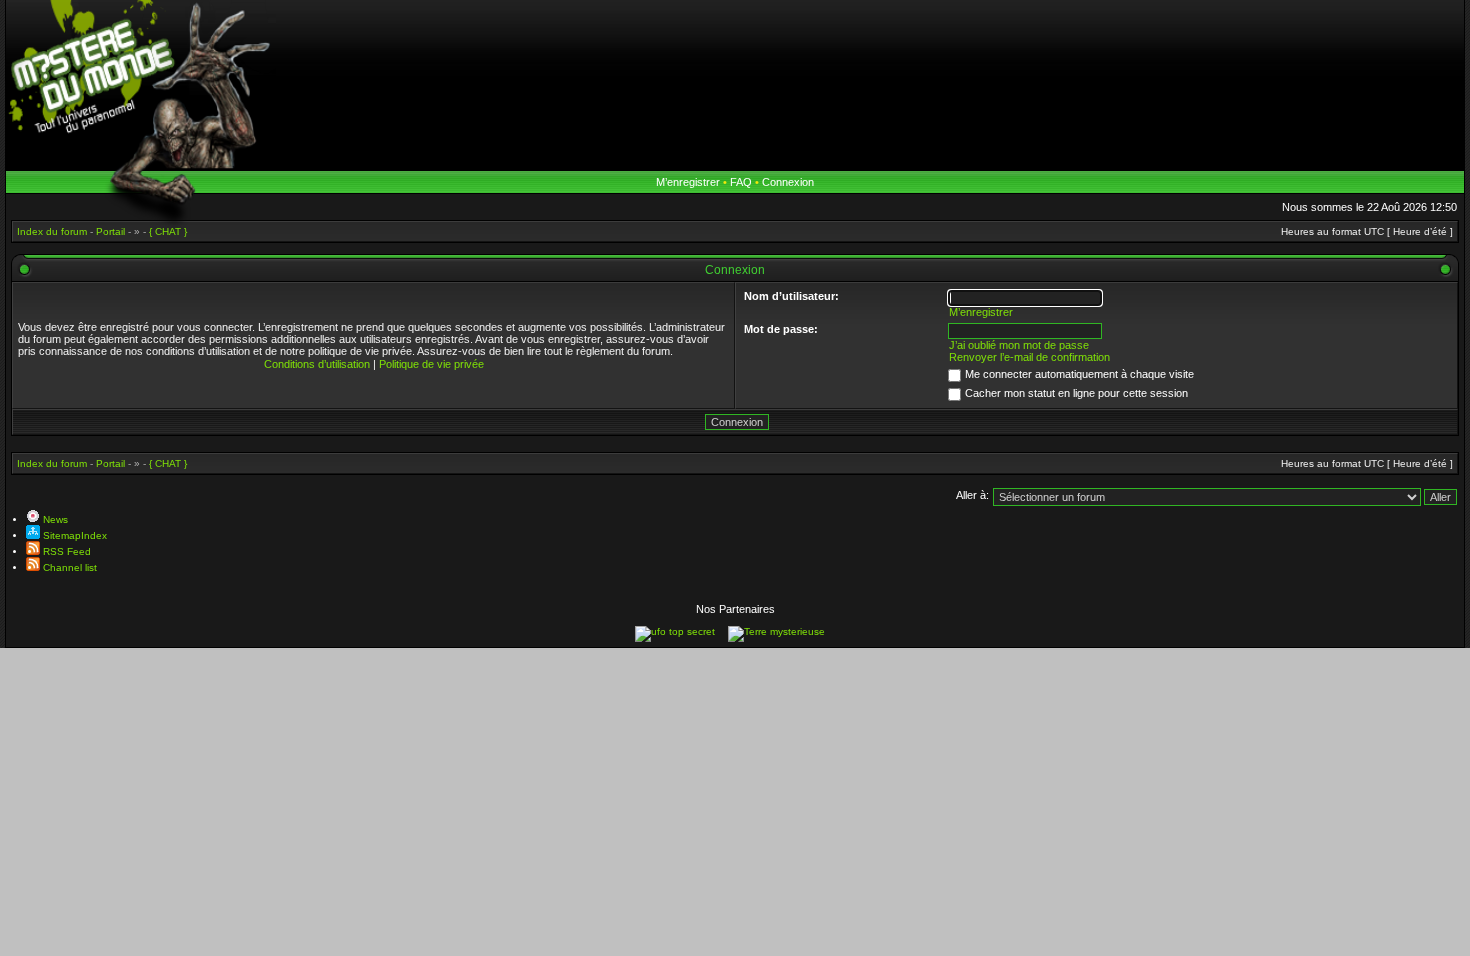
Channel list (68, 567)
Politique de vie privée (431, 364)
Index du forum (52, 463)
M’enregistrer (688, 182)
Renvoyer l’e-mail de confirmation (1029, 357)
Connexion (788, 182)
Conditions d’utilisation (317, 364)
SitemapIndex (73, 535)
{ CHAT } (168, 463)
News (54, 519)
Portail (110, 463)
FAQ (741, 182)
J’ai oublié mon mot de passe (1019, 345)
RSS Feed (65, 551)
